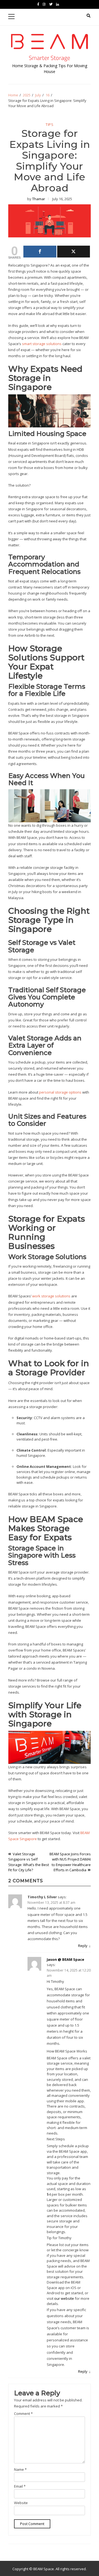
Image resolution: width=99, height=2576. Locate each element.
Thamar (39, 199)
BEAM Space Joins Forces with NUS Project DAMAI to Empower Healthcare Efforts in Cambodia (70, 1862)
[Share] (40, 252)
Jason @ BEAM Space (65, 1959)
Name (20, 2469)
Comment (23, 2414)
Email (20, 2486)
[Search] (89, 16)
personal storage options (60, 1092)
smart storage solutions (42, 344)
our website (64, 2298)
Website (21, 2503)
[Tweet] (74, 252)
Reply (83, 1946)
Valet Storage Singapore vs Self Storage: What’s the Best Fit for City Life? (29, 1862)
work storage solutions (51, 1296)
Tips (50, 125)
